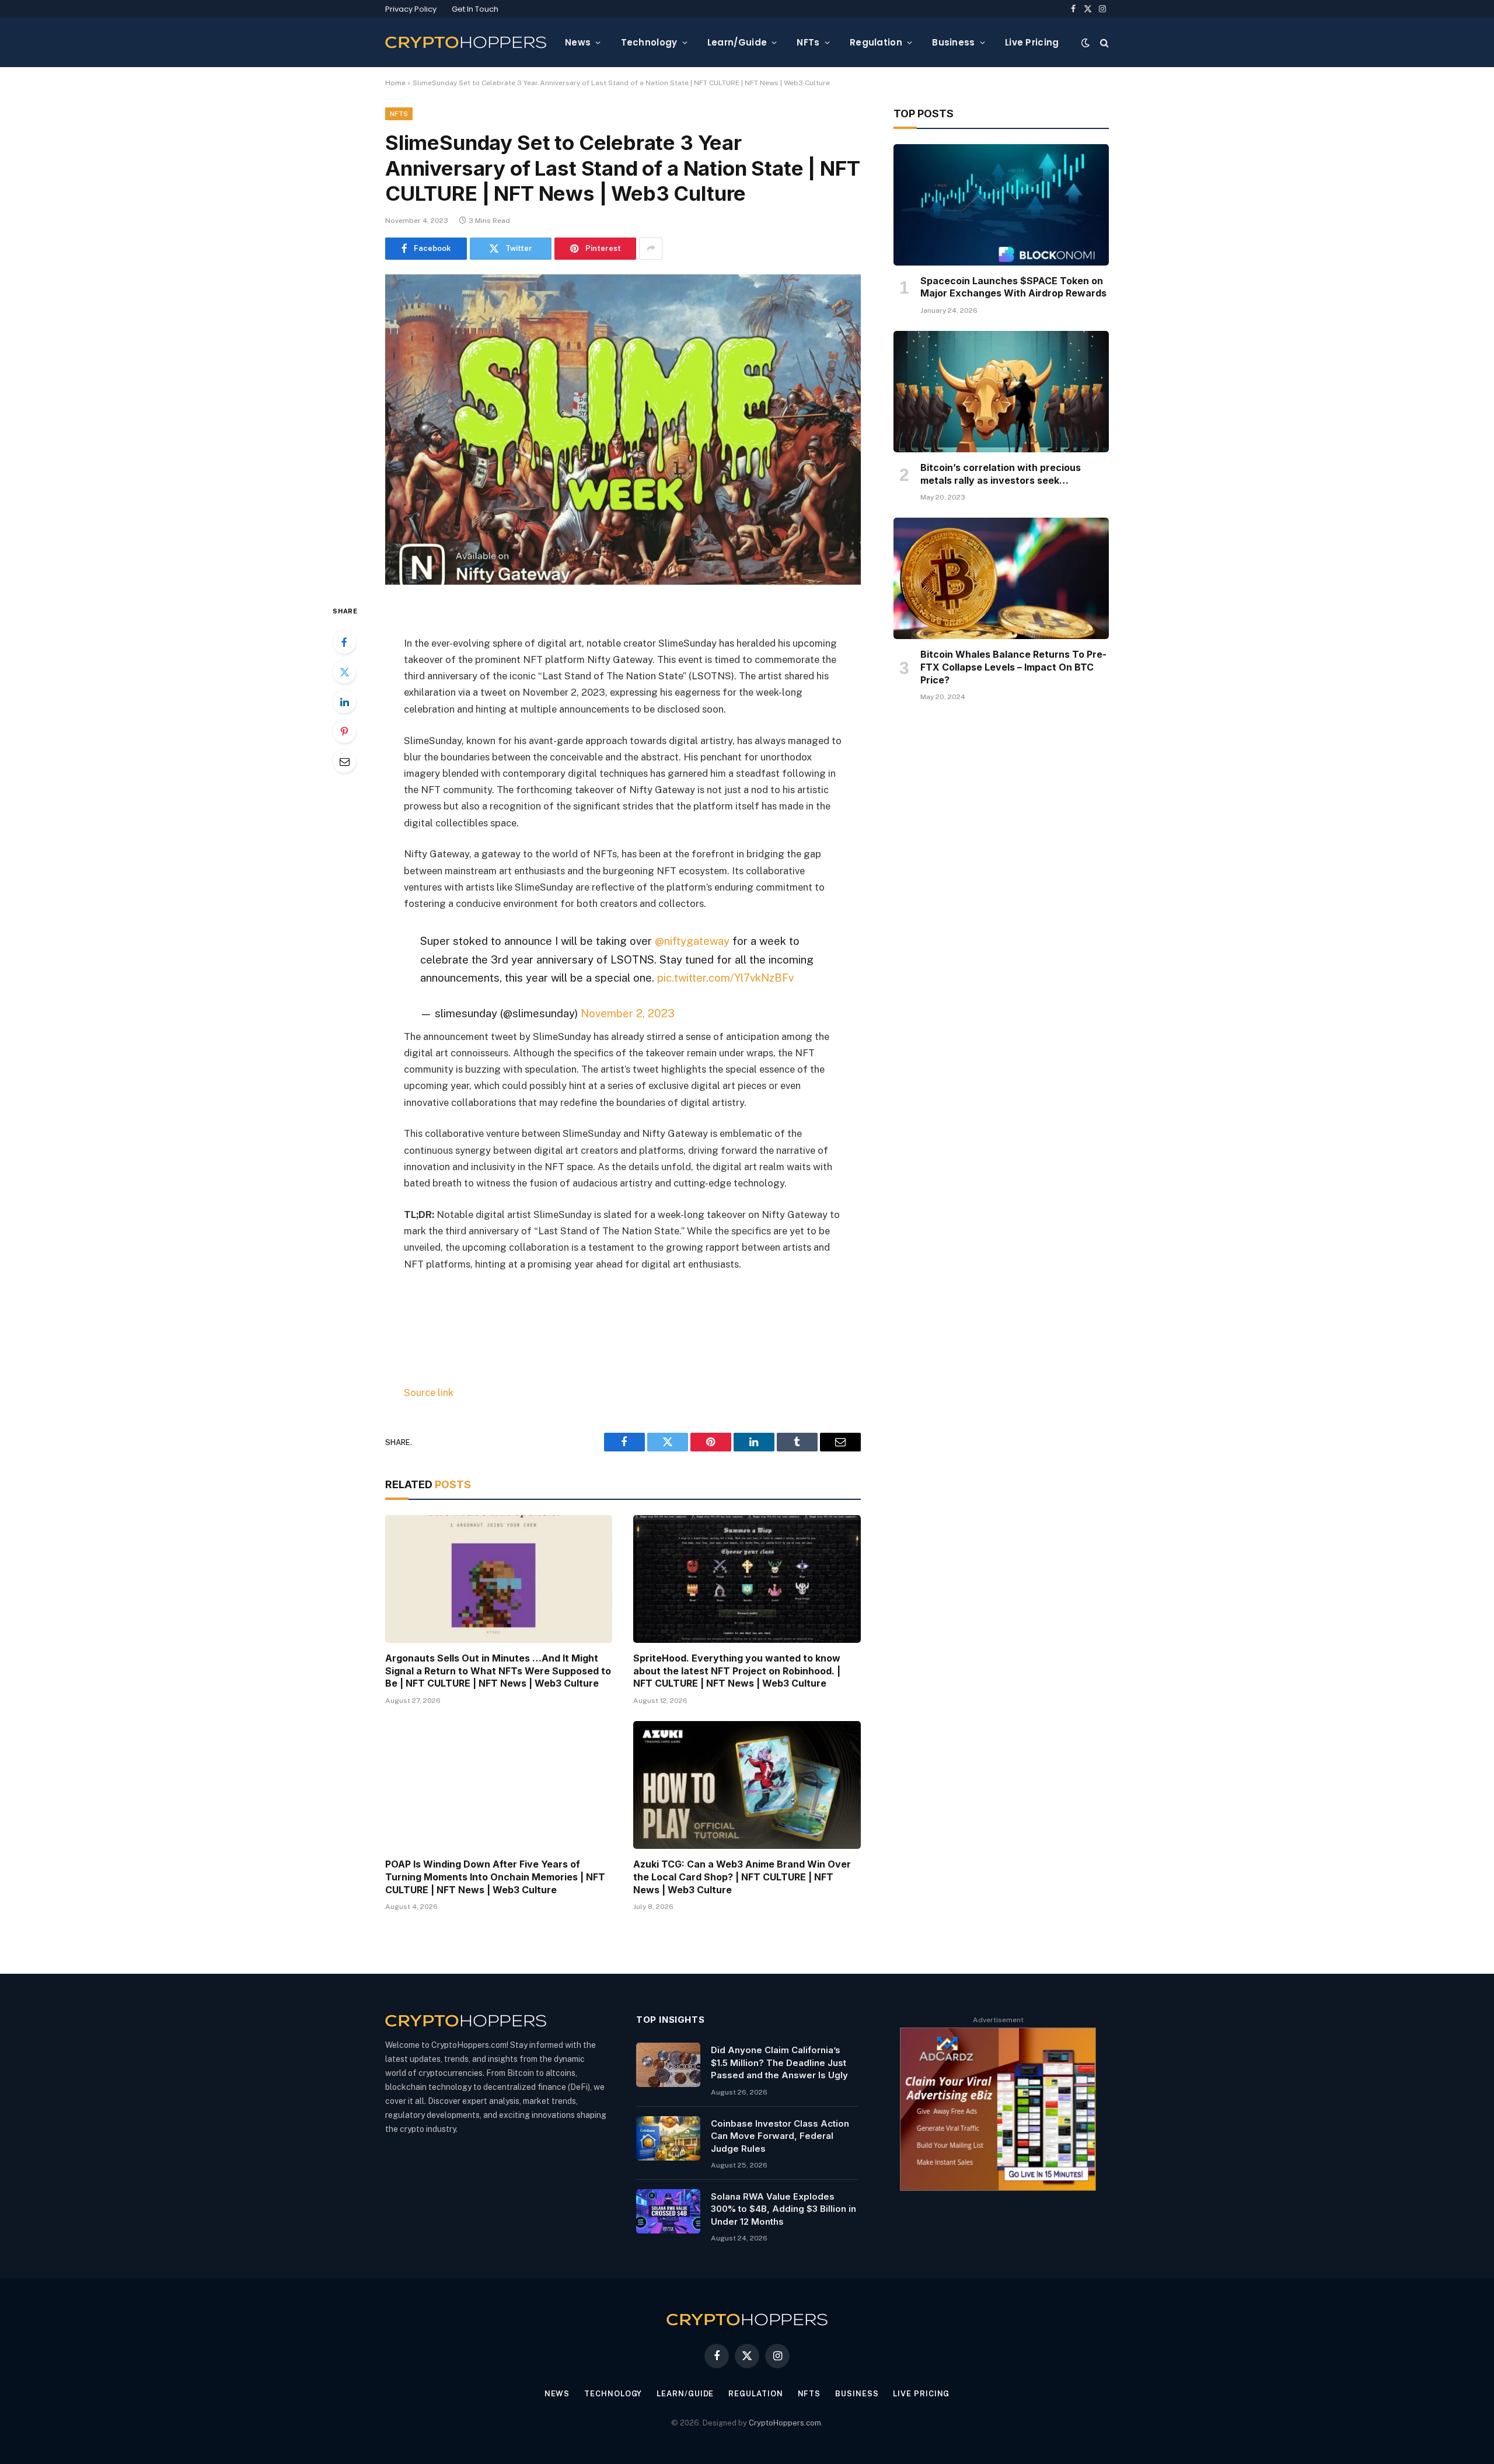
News (578, 42)
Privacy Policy (411, 9)
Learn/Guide (737, 42)
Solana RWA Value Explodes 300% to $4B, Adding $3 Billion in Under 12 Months (783, 2209)
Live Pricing (1032, 42)
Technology (649, 42)
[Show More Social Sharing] (651, 249)
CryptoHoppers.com (785, 2423)
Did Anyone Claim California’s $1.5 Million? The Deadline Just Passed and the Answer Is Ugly (779, 2062)
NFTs (808, 42)
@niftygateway (692, 941)
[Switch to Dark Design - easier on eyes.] (1085, 43)
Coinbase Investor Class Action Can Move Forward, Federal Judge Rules (780, 2136)
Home (395, 83)
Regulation (876, 42)
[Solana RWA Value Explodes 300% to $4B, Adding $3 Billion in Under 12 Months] (668, 2211)
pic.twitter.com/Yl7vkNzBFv (725, 978)
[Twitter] (344, 672)
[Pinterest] (344, 731)
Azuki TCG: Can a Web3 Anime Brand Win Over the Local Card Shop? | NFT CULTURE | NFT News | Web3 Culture (742, 1877)
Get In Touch (475, 9)
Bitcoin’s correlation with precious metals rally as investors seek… (1001, 474)
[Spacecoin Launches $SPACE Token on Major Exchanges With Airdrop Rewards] (1001, 205)
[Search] (1103, 42)
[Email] (344, 761)
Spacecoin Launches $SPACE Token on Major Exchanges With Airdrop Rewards (1013, 287)
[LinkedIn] (344, 701)
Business (953, 42)
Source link (429, 1392)
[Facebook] (344, 642)
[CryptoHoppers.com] (466, 42)
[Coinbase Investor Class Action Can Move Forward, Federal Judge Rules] (668, 2138)
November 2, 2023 (628, 1013)
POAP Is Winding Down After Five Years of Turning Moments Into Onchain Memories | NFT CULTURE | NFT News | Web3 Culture (495, 1877)
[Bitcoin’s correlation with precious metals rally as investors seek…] (1001, 392)
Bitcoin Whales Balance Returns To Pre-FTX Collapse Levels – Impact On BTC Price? (1013, 667)
